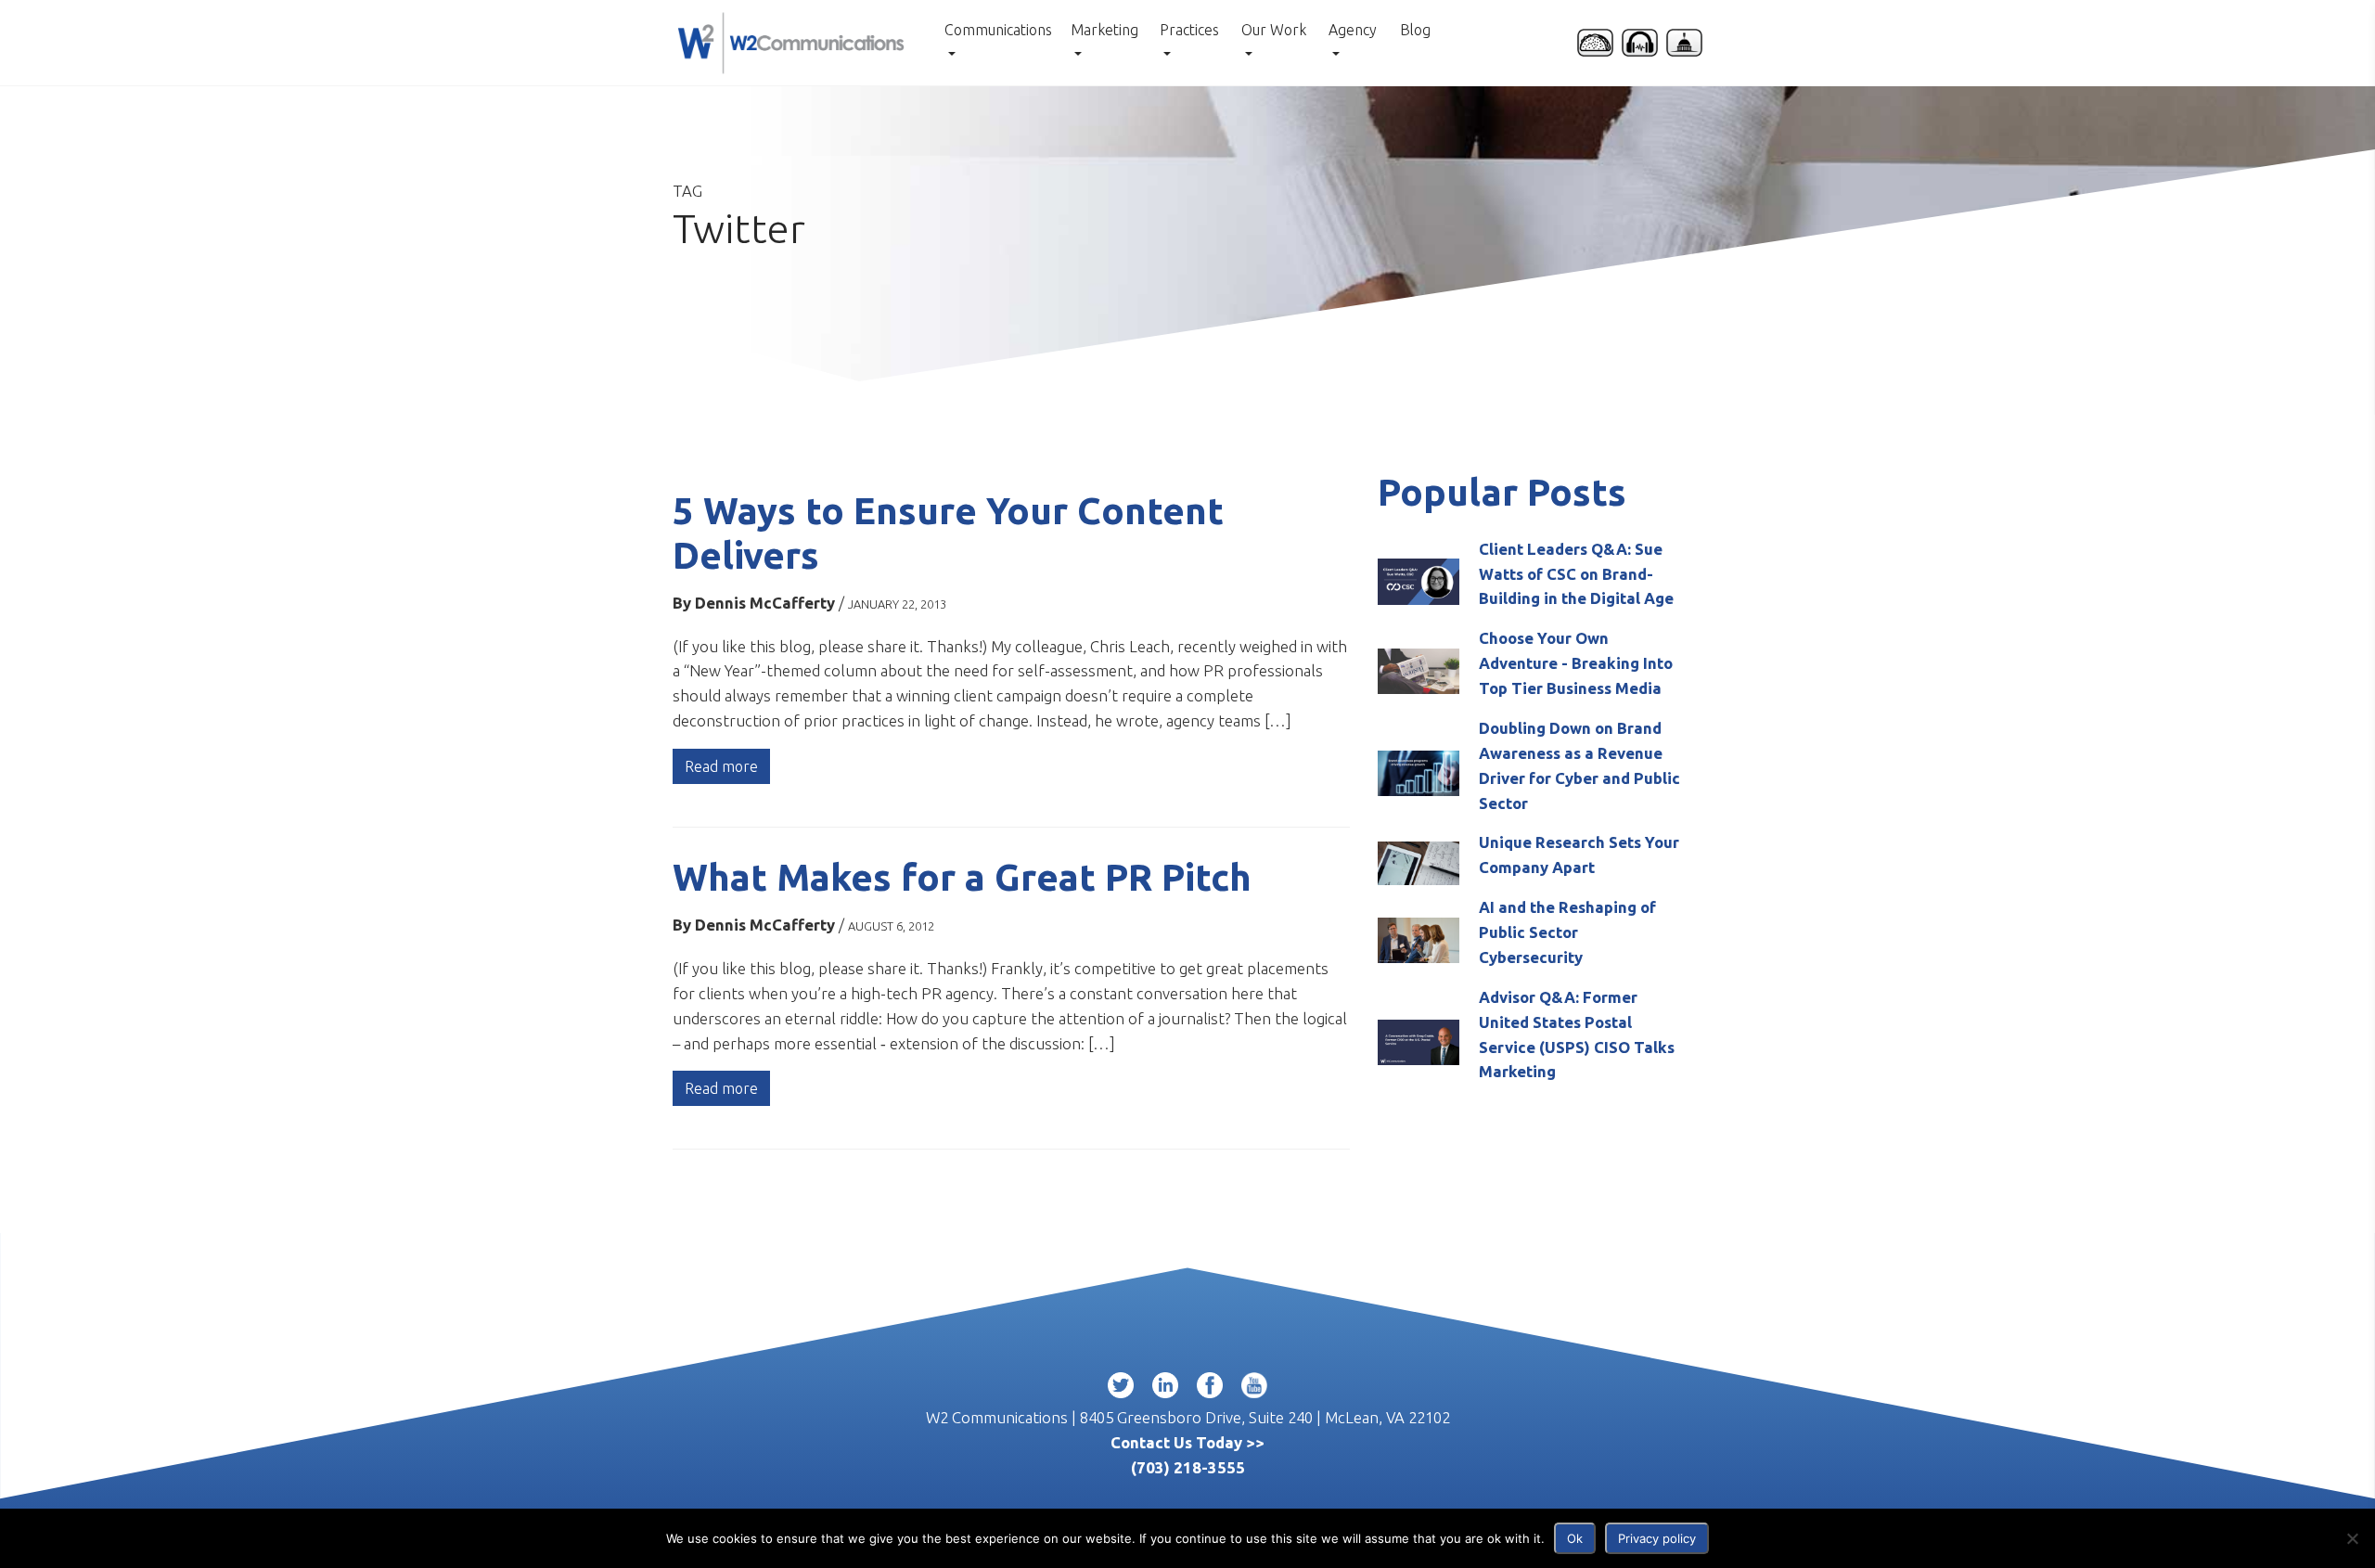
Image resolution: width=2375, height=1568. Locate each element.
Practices (1189, 30)
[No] (2352, 1538)
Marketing (1104, 30)
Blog (1415, 30)
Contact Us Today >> (1187, 1442)
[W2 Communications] (791, 40)
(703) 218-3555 (1188, 1467)
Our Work (1274, 30)
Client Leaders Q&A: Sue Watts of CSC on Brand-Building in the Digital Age (1576, 574)
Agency (1353, 30)
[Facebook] (1210, 1389)
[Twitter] (1121, 1389)
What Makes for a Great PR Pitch (962, 877)
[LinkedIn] (1165, 1389)
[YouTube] (1254, 1389)
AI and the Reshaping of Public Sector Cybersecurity (1567, 932)
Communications (998, 30)
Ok (1575, 1538)
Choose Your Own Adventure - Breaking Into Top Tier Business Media (1576, 663)
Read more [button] (721, 766)
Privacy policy (1657, 1538)
